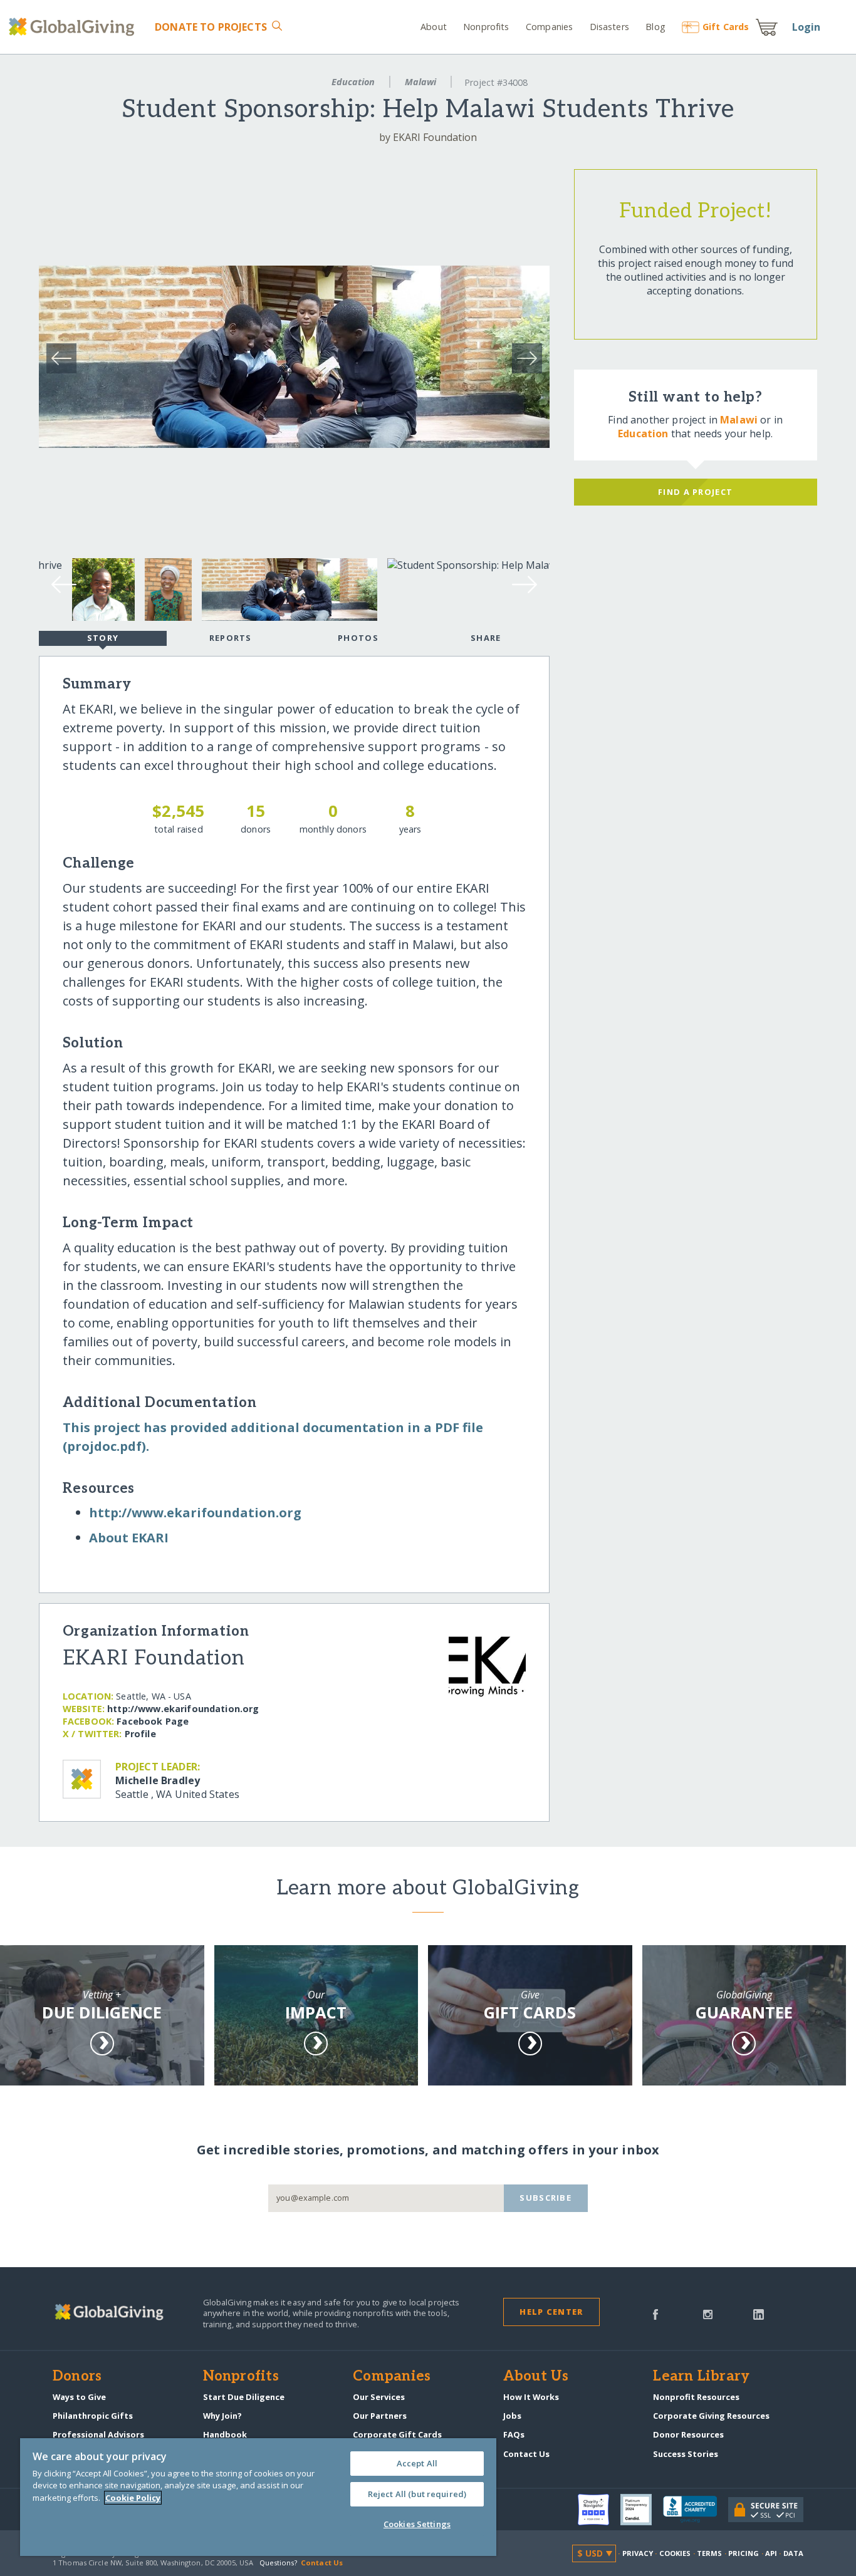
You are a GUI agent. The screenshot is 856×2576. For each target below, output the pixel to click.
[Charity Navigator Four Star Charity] (599, 2510)
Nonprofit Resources (696, 2397)
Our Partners (380, 2416)
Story (103, 638)
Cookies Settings (417, 2524)
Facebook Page (153, 1721)
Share (486, 638)
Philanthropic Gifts (93, 2416)
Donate (211, 27)
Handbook (225, 2434)
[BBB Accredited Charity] (696, 2510)
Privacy (638, 2553)
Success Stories (686, 2454)
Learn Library (701, 2377)
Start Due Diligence (244, 2397)
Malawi (420, 82)
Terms (710, 2553)
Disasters (609, 27)
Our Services (379, 2397)
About (434, 27)
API (771, 2553)
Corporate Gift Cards (397, 2434)
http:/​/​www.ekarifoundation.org (195, 1513)
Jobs (512, 2416)
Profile (140, 1734)
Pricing (744, 2553)
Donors (77, 2377)
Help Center (551, 2312)
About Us (536, 2377)
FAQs (514, 2434)
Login (806, 27)
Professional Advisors (98, 2434)
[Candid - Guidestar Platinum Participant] (642, 2510)
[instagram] (708, 2314)
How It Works (531, 2397)
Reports (231, 638)
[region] (258, 2497)
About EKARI (129, 1538)
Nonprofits (486, 27)
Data (793, 2553)
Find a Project (695, 492)
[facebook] (655, 2314)
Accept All (417, 2463)
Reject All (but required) (417, 2494)
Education (353, 82)
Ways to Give (79, 2397)
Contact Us (526, 2454)
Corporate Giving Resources (711, 2416)
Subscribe (545, 2198)
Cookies (675, 2553)
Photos (358, 638)
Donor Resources (688, 2434)
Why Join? (222, 2416)
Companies (549, 27)
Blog (655, 27)
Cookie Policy (133, 2498)
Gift (726, 27)
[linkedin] (759, 2314)
